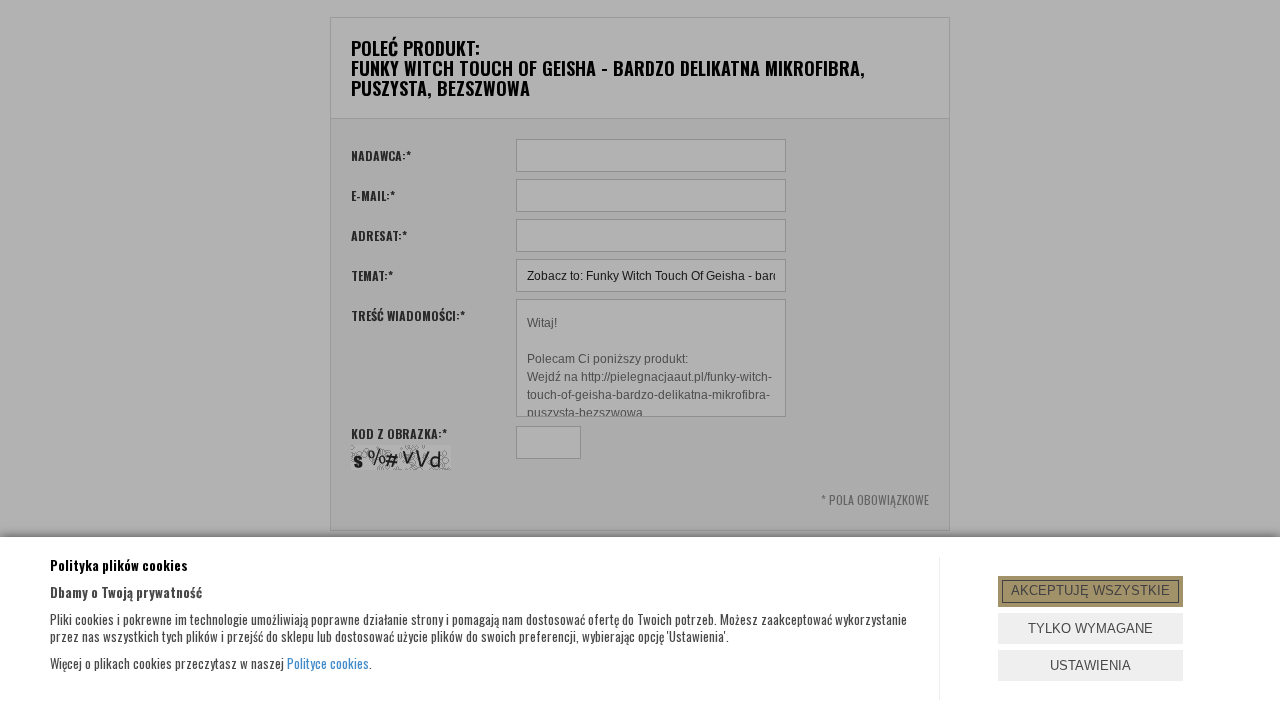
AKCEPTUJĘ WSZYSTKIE (1090, 590)
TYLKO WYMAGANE (1090, 628)
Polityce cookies (328, 663)
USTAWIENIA (1090, 665)
